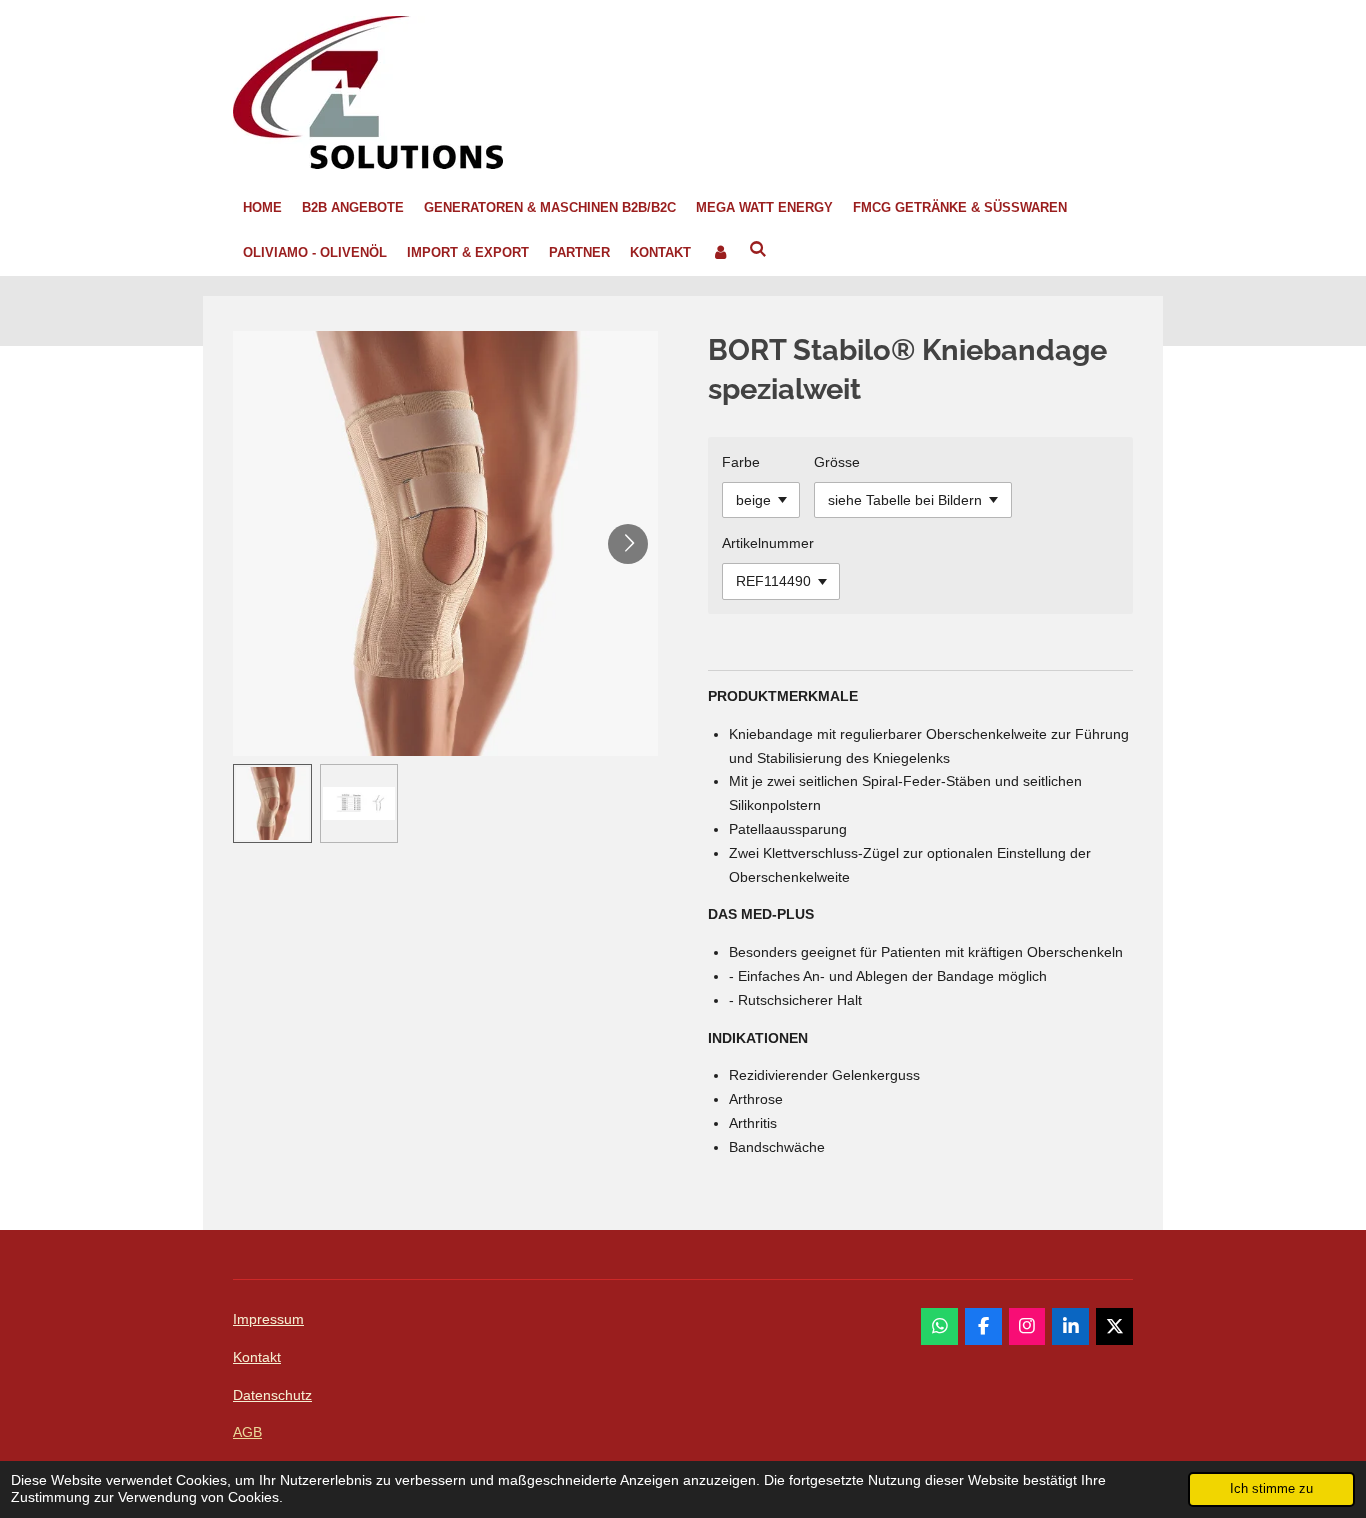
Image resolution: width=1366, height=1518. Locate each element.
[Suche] (758, 250)
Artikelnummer (768, 543)
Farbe (741, 462)
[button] (272, 803)
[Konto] (720, 254)
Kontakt (257, 1357)
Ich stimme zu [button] (1271, 1489)
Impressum (268, 1319)
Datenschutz (272, 1395)
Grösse (837, 462)
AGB (247, 1432)
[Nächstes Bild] (628, 544)
